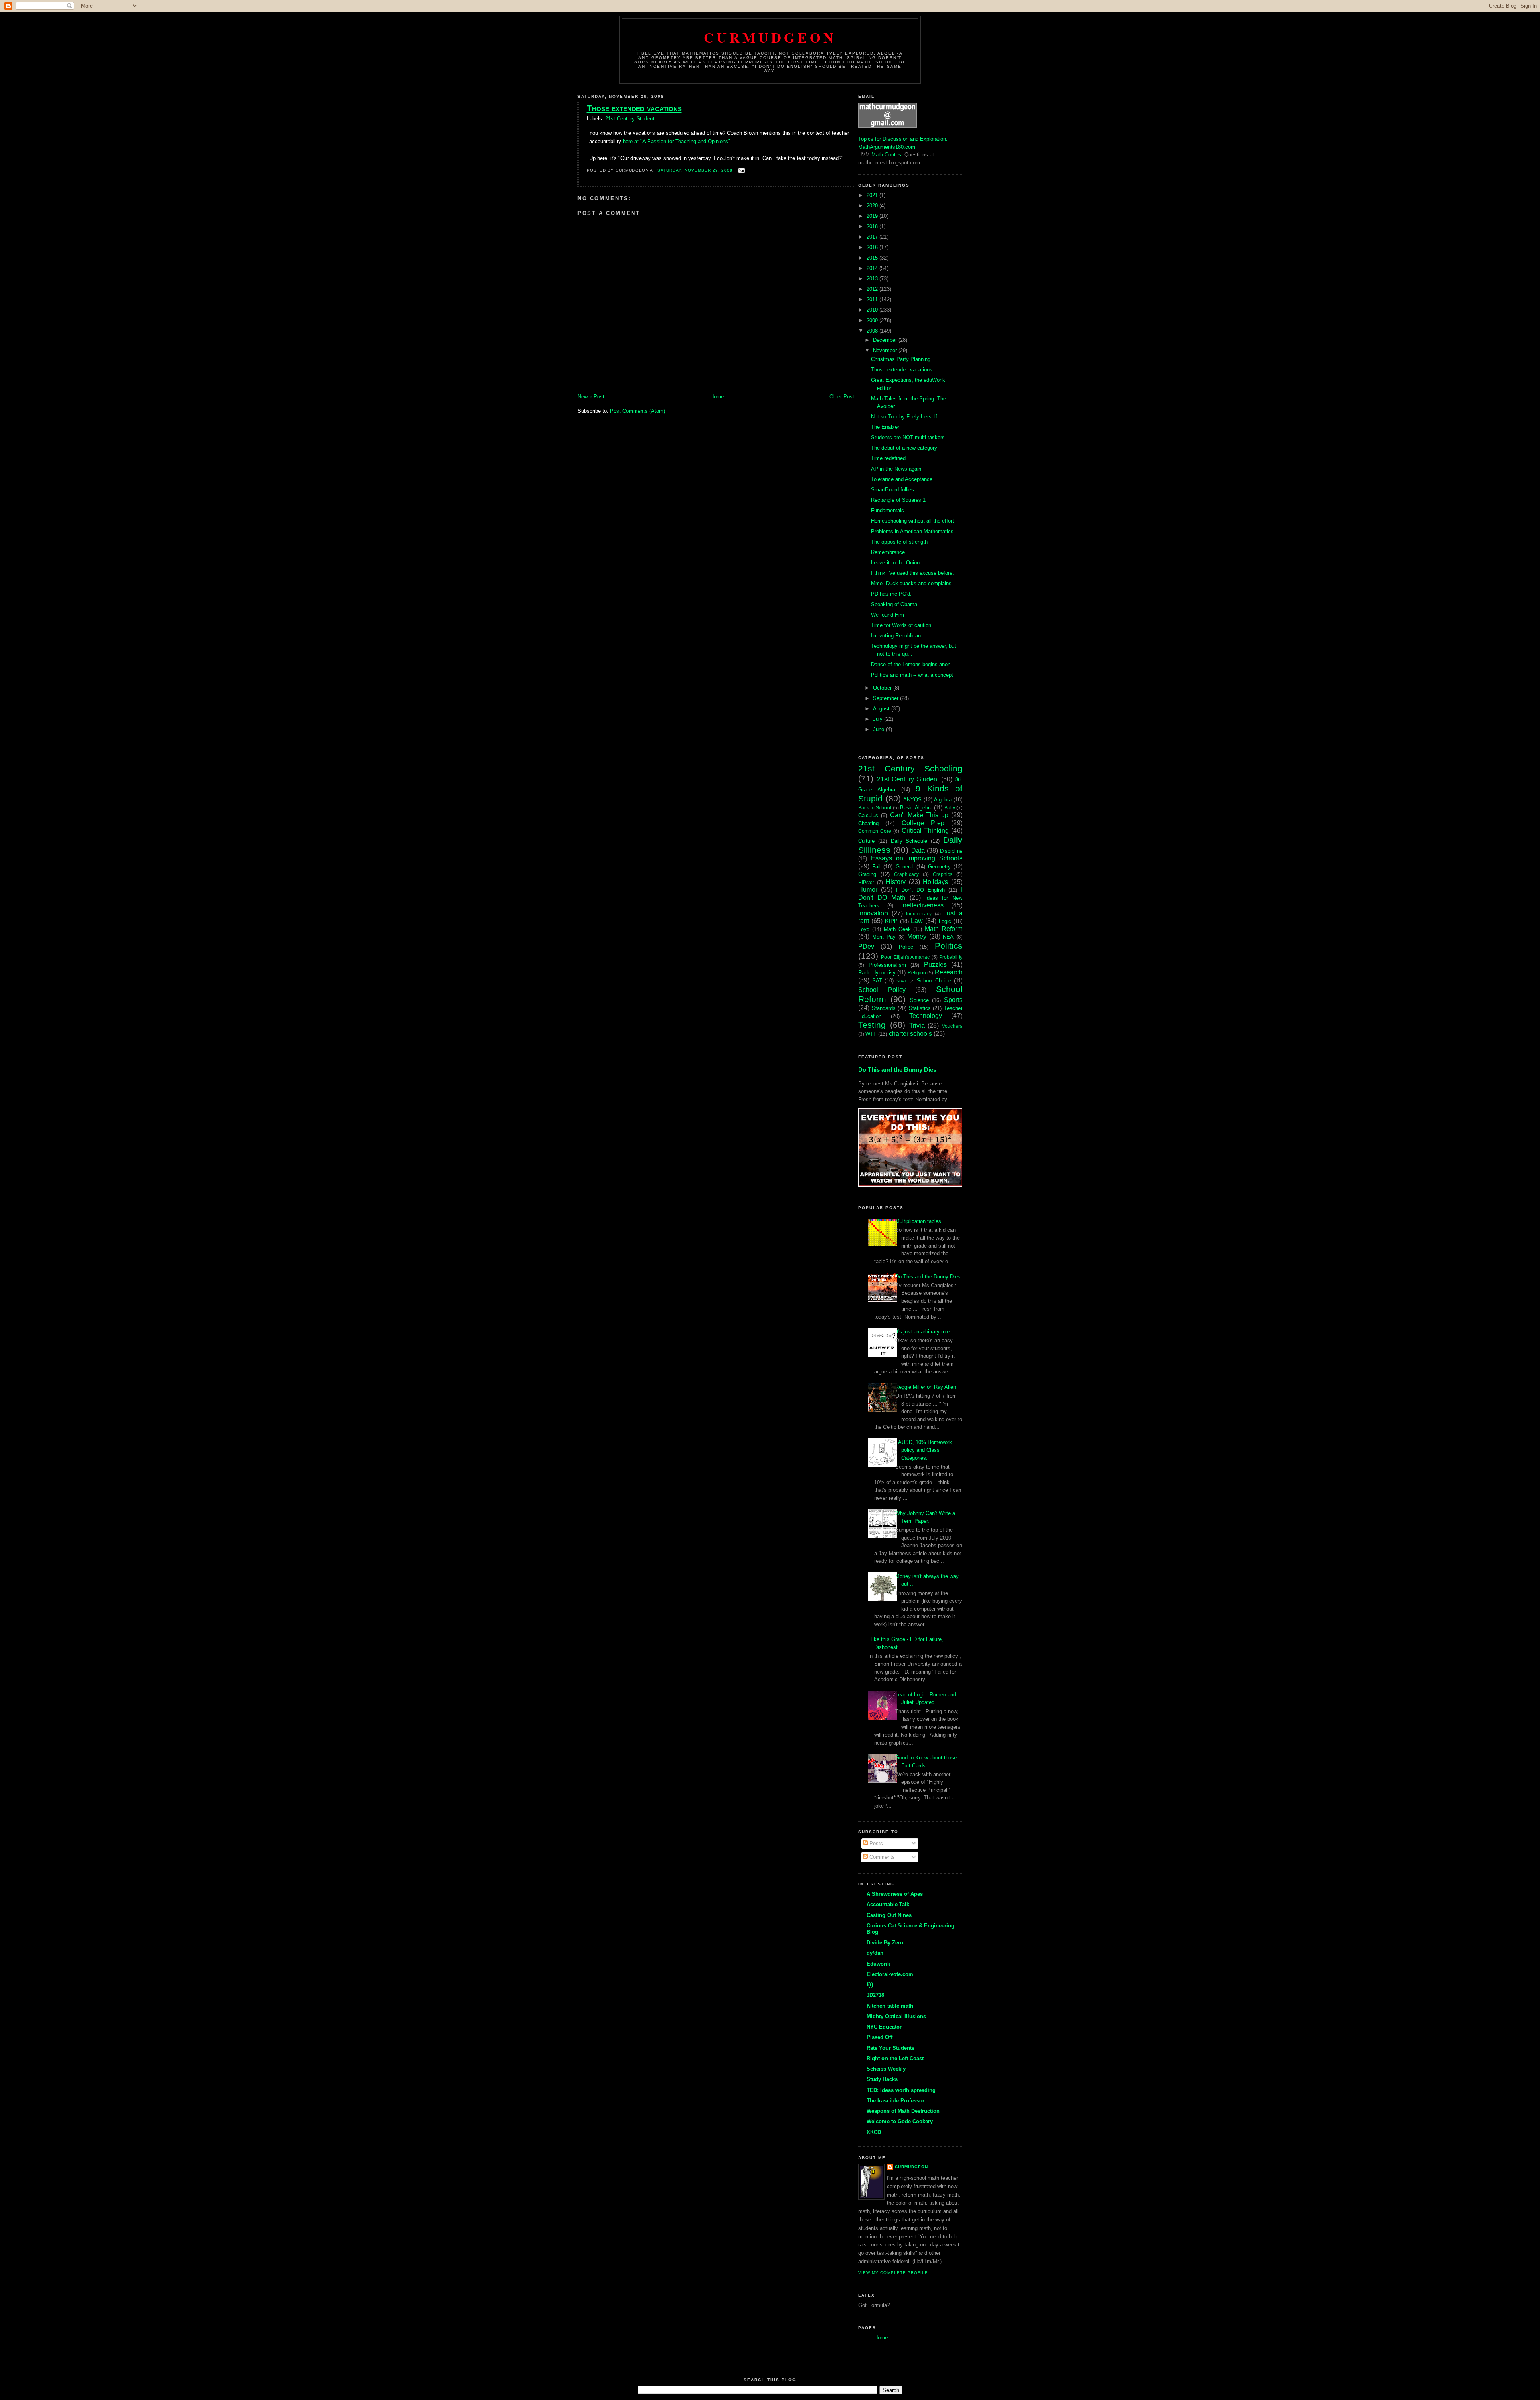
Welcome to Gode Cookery (900, 2121)
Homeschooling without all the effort (913, 521)
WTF (871, 1034)
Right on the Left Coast (895, 2058)
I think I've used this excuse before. (913, 573)
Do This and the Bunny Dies (897, 1070)
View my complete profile (893, 2273)
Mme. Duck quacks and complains (911, 583)
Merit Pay (884, 937)
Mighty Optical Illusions (896, 2016)
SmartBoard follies (893, 490)
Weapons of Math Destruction (903, 2111)
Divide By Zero (885, 1943)
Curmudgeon (770, 37)
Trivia (917, 1026)
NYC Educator (884, 2027)
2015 (873, 258)
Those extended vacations (634, 108)
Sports (953, 1000)
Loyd (864, 929)
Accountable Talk (888, 1904)
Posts (875, 1843)
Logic (945, 921)
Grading (867, 874)
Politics (949, 946)
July (879, 719)
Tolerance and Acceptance (902, 479)
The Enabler (885, 427)
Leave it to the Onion (895, 563)
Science (919, 1000)
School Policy (882, 990)
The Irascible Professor (896, 2101)
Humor (868, 890)
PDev (866, 946)
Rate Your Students (891, 2048)
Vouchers (952, 1026)
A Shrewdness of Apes (895, 1894)
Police (906, 947)
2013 (873, 279)
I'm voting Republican (896, 636)
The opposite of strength (899, 542)
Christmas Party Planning (901, 359)
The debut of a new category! (905, 448)
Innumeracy (919, 914)
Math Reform (944, 929)
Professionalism (887, 965)
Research (949, 972)
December (886, 340)
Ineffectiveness (922, 905)
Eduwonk (878, 1964)
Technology (926, 1016)
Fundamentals (888, 510)
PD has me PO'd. (891, 594)
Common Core (875, 831)
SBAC (902, 981)
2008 (873, 331)
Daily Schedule (909, 841)
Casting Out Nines (889, 1915)
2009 (873, 320)
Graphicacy (906, 874)
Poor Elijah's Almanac (905, 957)
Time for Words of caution (901, 625)
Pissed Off (879, 2037)
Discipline (951, 851)
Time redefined (888, 458)
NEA (948, 937)
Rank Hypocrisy (877, 973)
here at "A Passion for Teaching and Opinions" (677, 141)
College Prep (923, 823)
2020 (873, 206)
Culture (866, 841)
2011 (873, 299)
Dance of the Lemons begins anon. (912, 664)
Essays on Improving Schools (917, 858)
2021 (873, 195)
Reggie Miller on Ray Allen (926, 1387)
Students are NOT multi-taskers (908, 437)
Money (917, 936)
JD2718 (875, 1995)
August (882, 709)
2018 (873, 226)
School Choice (934, 981)
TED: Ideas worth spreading (901, 2090)
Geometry (939, 867)
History (896, 882)
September (887, 698)
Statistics (920, 1008)
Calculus (868, 815)
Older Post (842, 397)
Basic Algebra (916, 808)
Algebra (943, 800)
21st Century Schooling (910, 768)
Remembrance (888, 552)
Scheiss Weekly (886, 2069)
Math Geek (897, 929)
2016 (873, 247)
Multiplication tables (918, 1221)
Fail (876, 867)
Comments (881, 1857)
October (883, 688)
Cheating (868, 823)
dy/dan (875, 1953)
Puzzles (935, 965)
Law (917, 921)
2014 (873, 268)
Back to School (875, 808)
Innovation (873, 913)
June (879, 729)
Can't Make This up (919, 815)
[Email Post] (741, 170)
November (886, 350)
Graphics (943, 874)
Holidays (935, 882)
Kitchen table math (890, 2006)
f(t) (870, 1985)
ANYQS (912, 800)
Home (717, 397)
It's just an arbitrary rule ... (926, 1332)
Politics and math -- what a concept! (913, 675)
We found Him (888, 615)
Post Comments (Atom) (637, 411)
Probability (951, 957)
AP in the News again (896, 469)
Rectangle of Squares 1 (898, 500)
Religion (917, 973)
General (905, 867)
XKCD (874, 2132)
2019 (873, 216)
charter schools (910, 1034)
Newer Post (591, 397)
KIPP (891, 921)
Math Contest (887, 155)
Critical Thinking (925, 831)
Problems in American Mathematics (912, 531)
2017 (873, 237)
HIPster (866, 882)
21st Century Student (630, 119)
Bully (950, 808)
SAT (877, 981)
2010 (873, 310)
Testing (872, 1025)
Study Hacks (882, 2079)
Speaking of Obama (894, 604)
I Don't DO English (920, 890)
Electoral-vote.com (890, 1974)
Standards (884, 1008)
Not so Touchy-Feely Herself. (905, 417)
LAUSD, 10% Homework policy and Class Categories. (924, 1450)
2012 (873, 289)
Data (918, 851)
